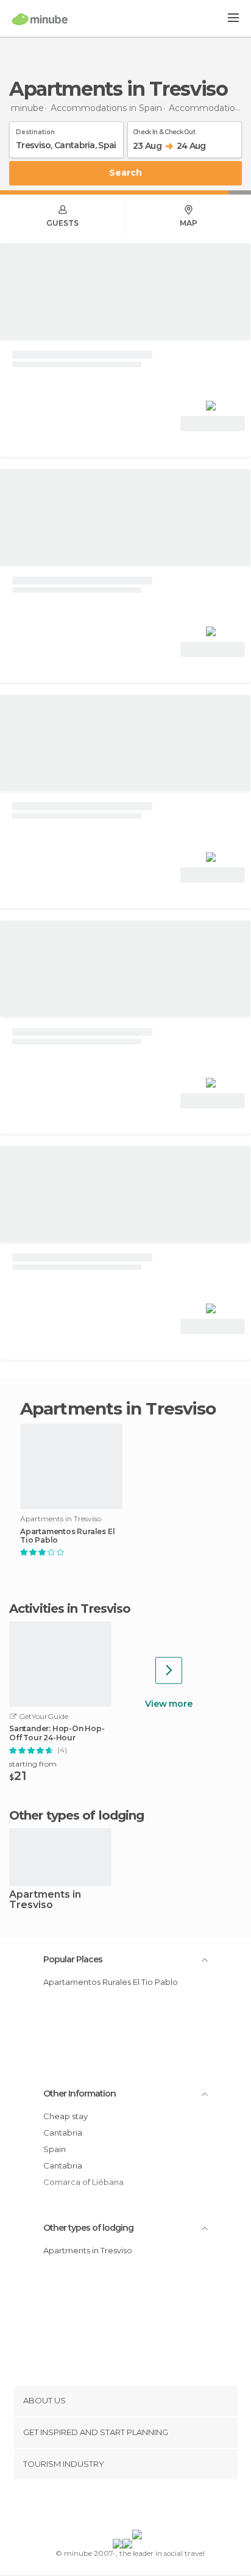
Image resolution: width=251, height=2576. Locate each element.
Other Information (80, 2093)
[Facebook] (107, 2507)
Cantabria (63, 2133)
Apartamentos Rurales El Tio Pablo (67, 1536)
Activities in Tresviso (70, 1609)
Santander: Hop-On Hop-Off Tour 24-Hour (57, 1733)
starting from (33, 1764)
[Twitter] (122, 2507)
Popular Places (73, 1959)
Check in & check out (164, 130)
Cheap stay (65, 2116)
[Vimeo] (138, 2507)
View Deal (213, 424)
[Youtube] (154, 2507)
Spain (55, 2149)
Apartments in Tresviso (45, 1900)
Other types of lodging (88, 2228)
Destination (35, 130)
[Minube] (40, 19)
